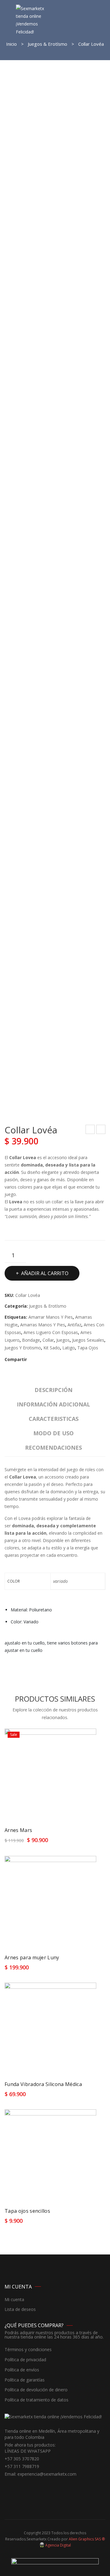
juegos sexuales (88, 1340)
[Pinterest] (48, 1359)
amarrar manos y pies (51, 1317)
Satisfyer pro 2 (101, 1130)
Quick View (86, 1842)
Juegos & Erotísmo (48, 44)
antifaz (74, 1325)
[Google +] (57, 1359)
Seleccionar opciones (31, 1843)
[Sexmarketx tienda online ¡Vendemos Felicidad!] (33, 19)
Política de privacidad (25, 2360)
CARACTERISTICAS (54, 1419)
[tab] (53, 1392)
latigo (69, 1348)
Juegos (63, 1340)
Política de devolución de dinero (36, 2390)
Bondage (31, 1340)
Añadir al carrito (45, 1273)
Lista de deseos (20, 2310)
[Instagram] (18, 2485)
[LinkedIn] (65, 1359)
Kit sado (52, 1348)
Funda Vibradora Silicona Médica (43, 2084)
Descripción (53, 1390)
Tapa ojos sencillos (27, 2211)
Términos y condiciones (28, 2350)
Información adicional (53, 1404)
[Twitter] (40, 1359)
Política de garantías (25, 2380)
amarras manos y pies (43, 1325)
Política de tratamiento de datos (37, 2400)
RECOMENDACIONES (53, 1448)
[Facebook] (32, 1359)
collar (48, 1340)
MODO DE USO (53, 1433)
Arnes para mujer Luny (32, 1957)
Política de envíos (22, 2370)
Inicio (11, 44)
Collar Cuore (90, 1130)
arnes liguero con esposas (51, 1332)
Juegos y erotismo (23, 1348)
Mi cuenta (14, 2300)
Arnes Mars (18, 1830)
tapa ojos (88, 1348)
